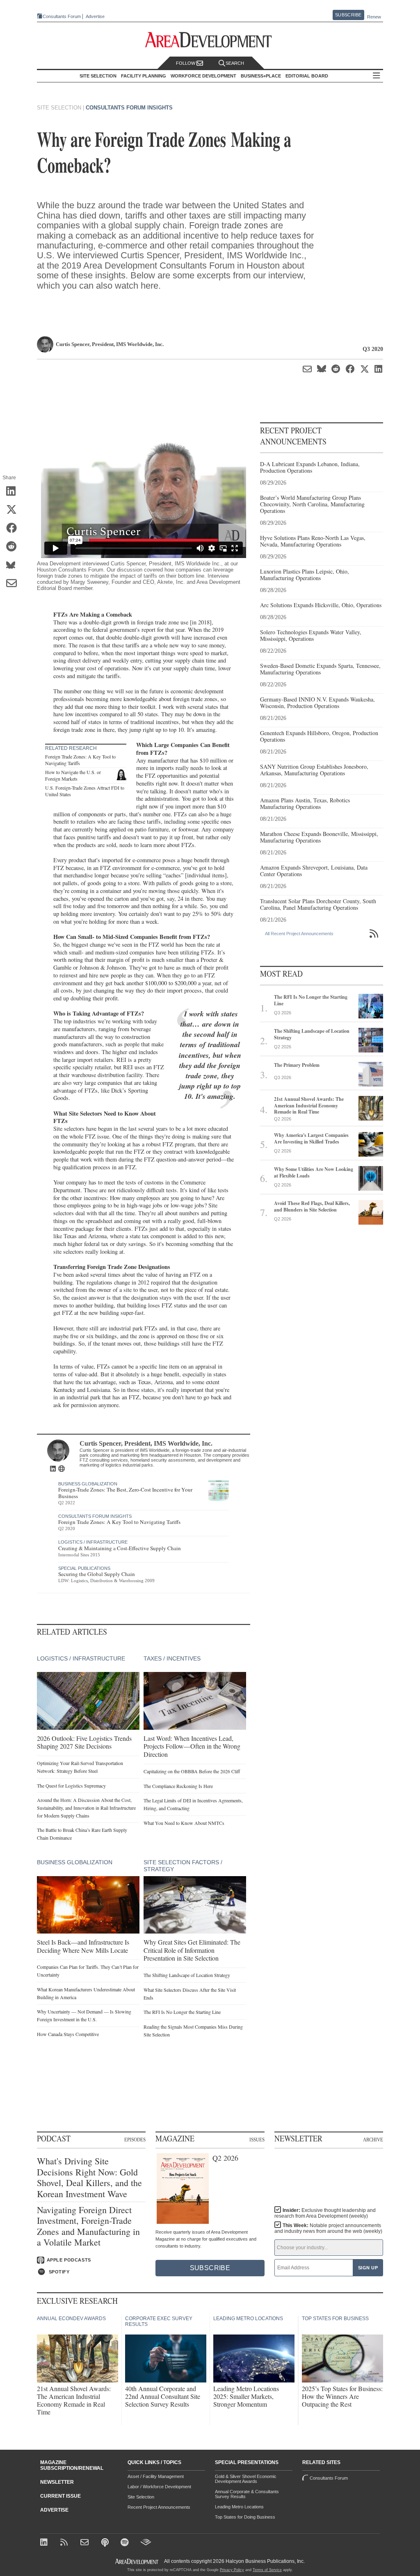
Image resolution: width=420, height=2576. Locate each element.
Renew (374, 17)
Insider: (325, 2213)
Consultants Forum (62, 16)
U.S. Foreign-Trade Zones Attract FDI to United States (85, 791)
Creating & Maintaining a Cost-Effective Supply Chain (120, 1548)
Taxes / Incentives (172, 1658)
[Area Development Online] (137, 2561)
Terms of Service (267, 2570)
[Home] (86, 2543)
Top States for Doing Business (245, 2517)
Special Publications (84, 1568)
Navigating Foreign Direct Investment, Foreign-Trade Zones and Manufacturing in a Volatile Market (88, 2226)
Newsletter (57, 2482)
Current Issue (60, 2496)
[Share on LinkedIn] (14, 492)
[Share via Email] (14, 584)
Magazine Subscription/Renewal (72, 2465)
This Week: (328, 2228)
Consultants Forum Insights (129, 108)
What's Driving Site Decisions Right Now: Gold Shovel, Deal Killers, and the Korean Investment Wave (89, 2177)
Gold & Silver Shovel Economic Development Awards (246, 2479)
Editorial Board (307, 76)
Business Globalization (88, 1484)
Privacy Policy (232, 2570)
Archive (373, 2139)
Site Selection (141, 2497)
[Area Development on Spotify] (126, 2543)
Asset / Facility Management (156, 2476)
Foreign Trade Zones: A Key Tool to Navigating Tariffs (80, 760)
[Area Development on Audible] (146, 2543)
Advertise (95, 17)
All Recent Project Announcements (299, 934)
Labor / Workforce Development (159, 2487)
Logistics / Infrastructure (93, 1542)
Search (235, 63)
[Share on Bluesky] (14, 565)
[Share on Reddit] (14, 547)
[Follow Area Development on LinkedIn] (45, 2543)
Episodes (135, 2139)
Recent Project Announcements (159, 2507)
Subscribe (348, 15)
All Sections (377, 76)
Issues (257, 2139)
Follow (186, 63)
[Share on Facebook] (14, 528)
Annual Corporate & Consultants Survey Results (247, 2494)
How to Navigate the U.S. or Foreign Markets (73, 775)
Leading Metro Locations (239, 2507)
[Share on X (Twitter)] (14, 510)
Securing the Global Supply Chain (97, 1574)
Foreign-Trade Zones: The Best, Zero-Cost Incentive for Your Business (125, 1493)
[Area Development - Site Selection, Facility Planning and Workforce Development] (210, 40)
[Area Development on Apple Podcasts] (106, 2543)
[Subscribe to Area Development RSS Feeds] (65, 2543)
